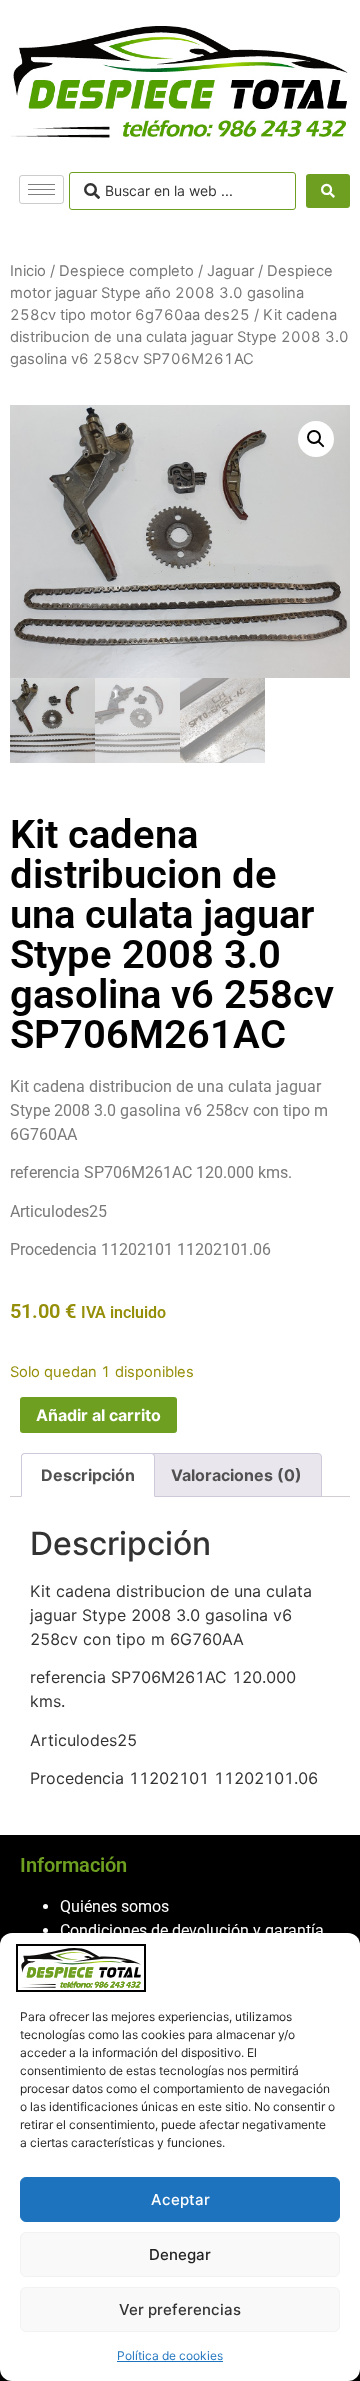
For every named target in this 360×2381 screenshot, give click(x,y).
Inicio (28, 271)
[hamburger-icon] (41, 189)
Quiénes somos (114, 1906)
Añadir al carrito (98, 1415)
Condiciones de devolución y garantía (192, 1930)
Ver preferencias (180, 2309)
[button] (316, 439)
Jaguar (230, 271)
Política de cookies (170, 2355)
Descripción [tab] (88, 1475)
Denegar (180, 2254)
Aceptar (180, 2199)
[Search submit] (328, 191)
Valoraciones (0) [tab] (236, 1475)
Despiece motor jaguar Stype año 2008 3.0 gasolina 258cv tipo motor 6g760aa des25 (171, 293)
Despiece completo (126, 271)
